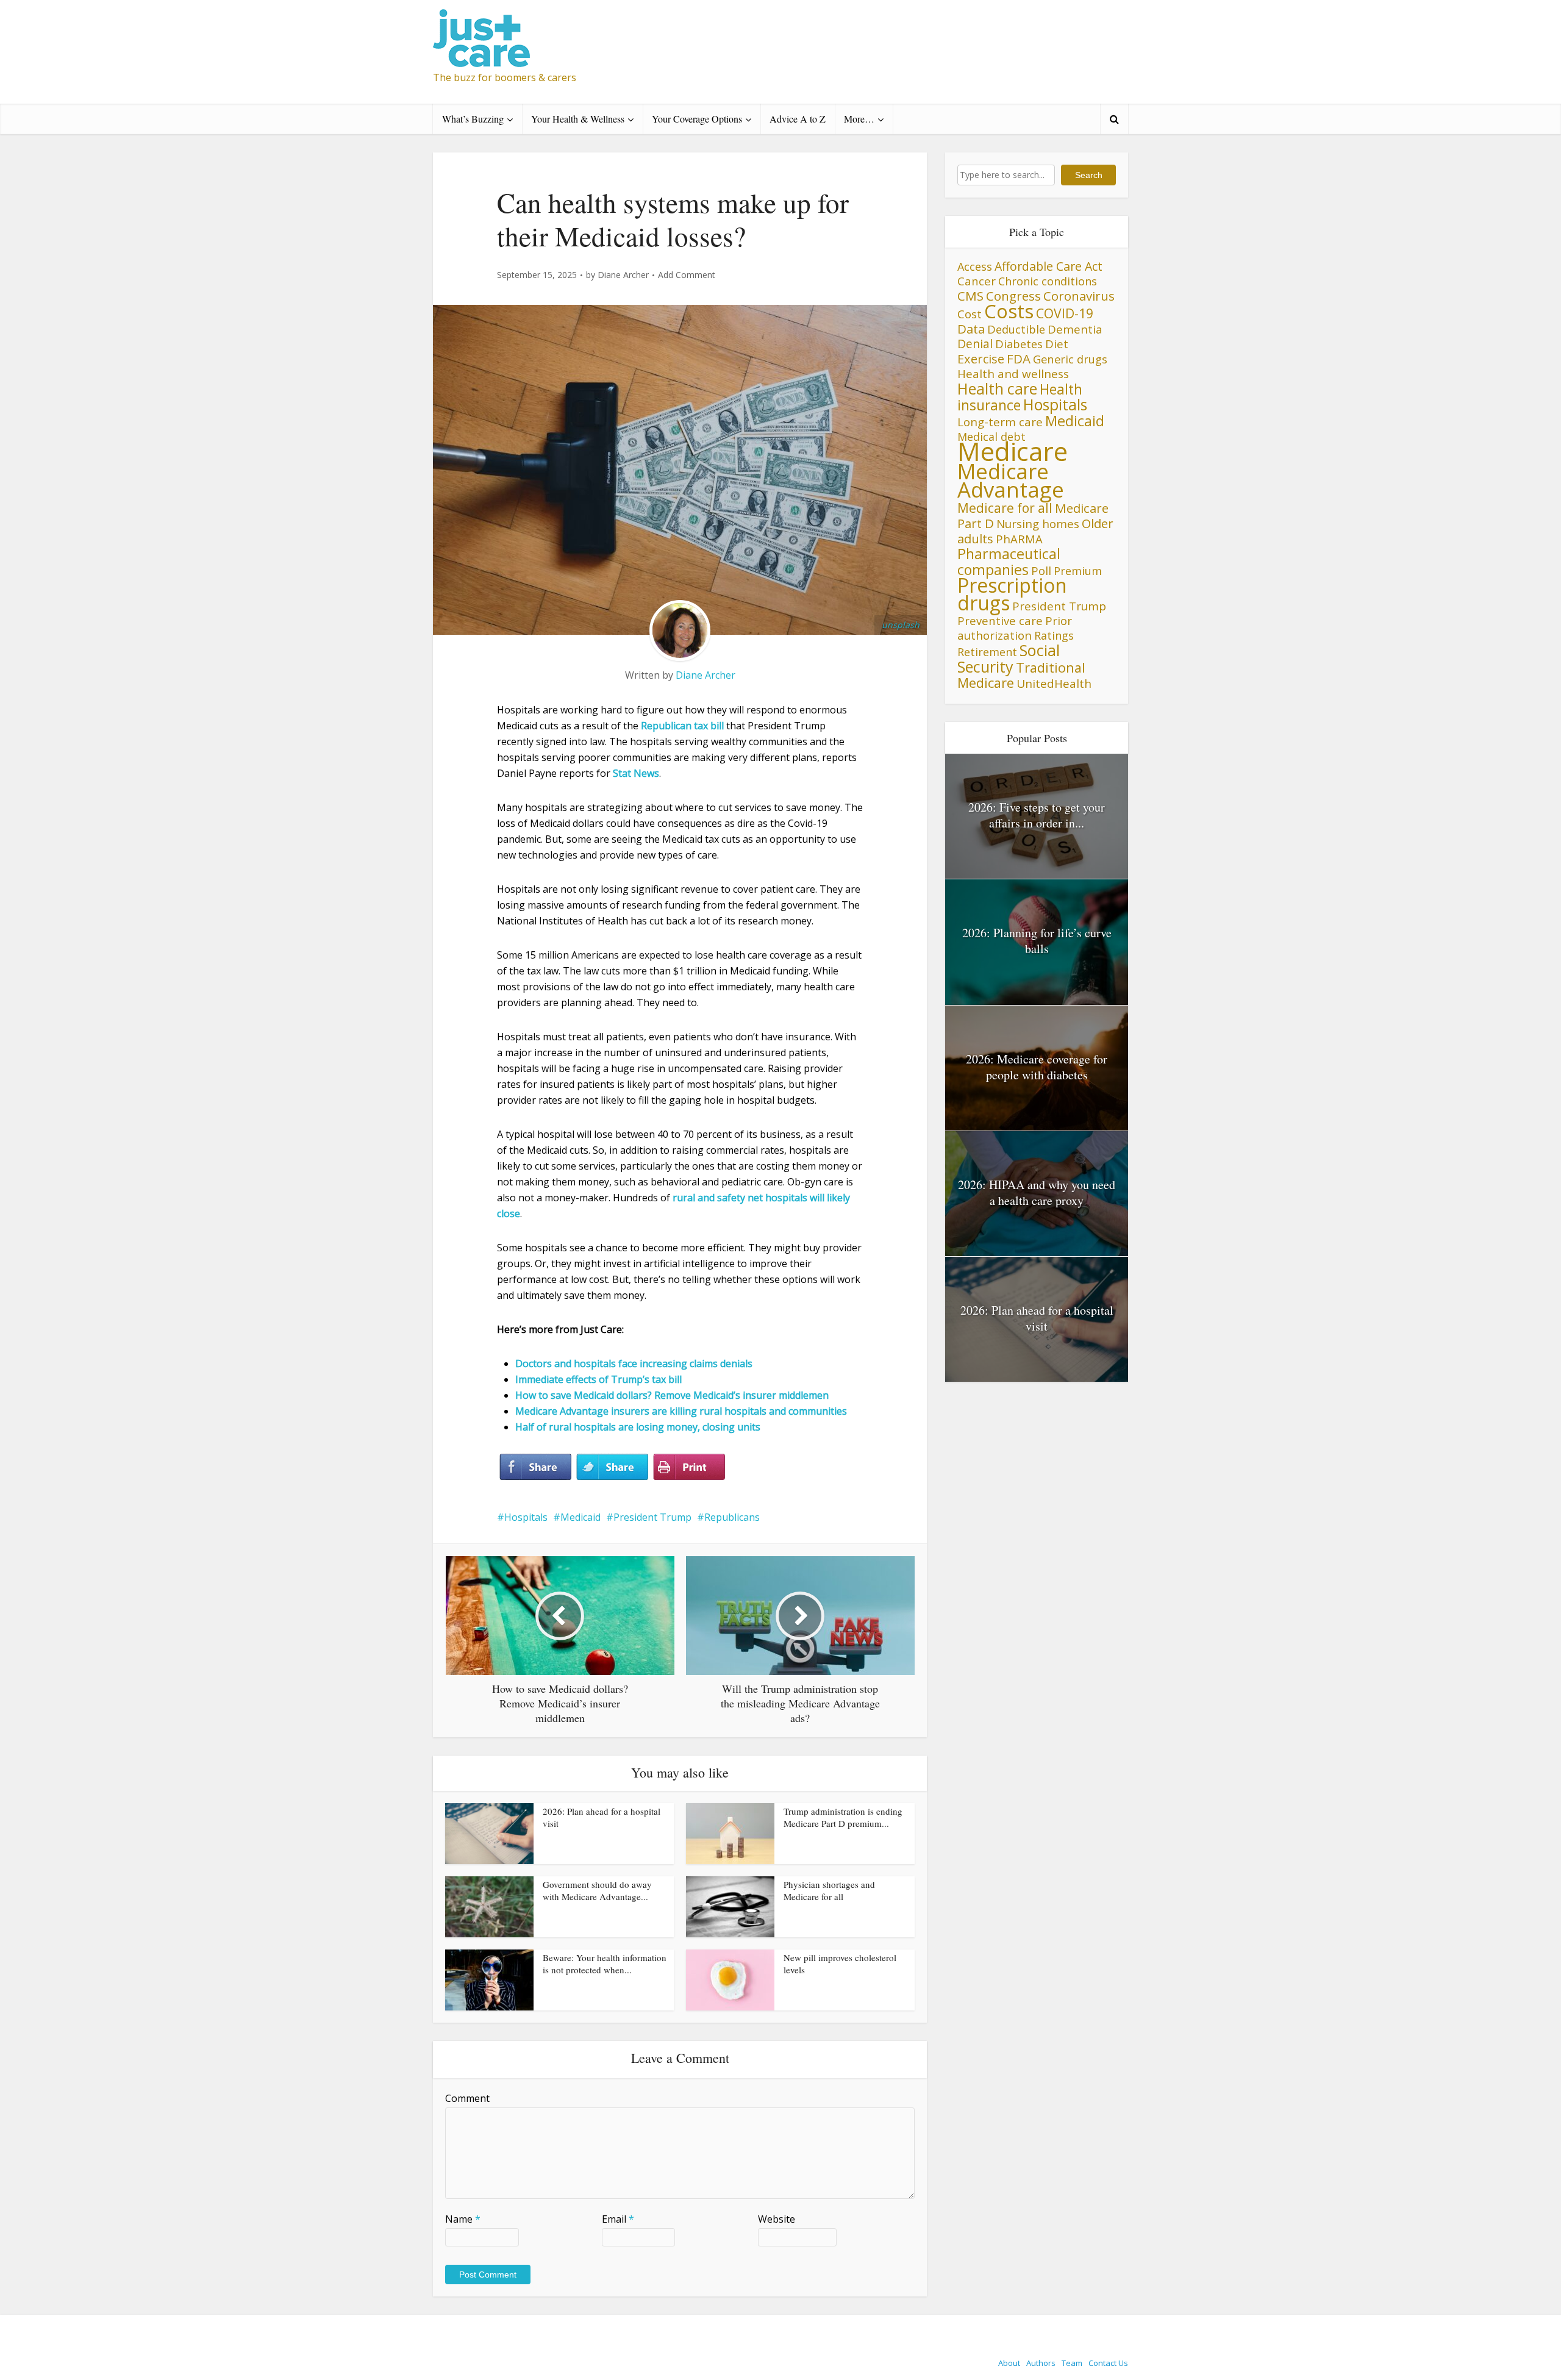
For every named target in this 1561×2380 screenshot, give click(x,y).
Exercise (981, 359)
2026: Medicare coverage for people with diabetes (1037, 1067)
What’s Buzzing (473, 119)
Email (618, 2219)
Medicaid (580, 1517)
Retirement (987, 652)
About (1009, 2363)
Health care (997, 388)
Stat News (636, 773)
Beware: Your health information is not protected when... (605, 1964)
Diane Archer (623, 275)
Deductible (1016, 329)
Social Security (1009, 658)
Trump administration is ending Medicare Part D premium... (843, 1817)
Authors (1041, 2363)
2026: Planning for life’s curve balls (1037, 941)
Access (975, 266)
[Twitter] (612, 1467)
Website (777, 2219)
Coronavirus (1079, 296)
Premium (1078, 571)
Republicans (732, 1517)
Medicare (1013, 451)
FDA (1019, 359)
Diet (1057, 344)
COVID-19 (1065, 313)
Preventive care (1000, 620)
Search (1089, 175)
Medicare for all (1005, 508)
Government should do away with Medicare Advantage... (597, 1890)
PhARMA (1019, 539)
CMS (970, 296)
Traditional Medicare (1021, 675)
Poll (1041, 570)
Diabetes (1019, 344)
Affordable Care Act (1048, 266)
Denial (975, 344)
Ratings (1054, 635)
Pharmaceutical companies (1009, 562)
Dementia (1075, 329)
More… (859, 119)
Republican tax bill (682, 726)
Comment (467, 2098)
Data (971, 329)
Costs (1009, 311)
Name (463, 2219)
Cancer (977, 281)
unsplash (901, 625)
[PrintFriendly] (689, 1467)
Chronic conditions (1048, 281)
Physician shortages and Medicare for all (829, 1890)
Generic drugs (1070, 359)
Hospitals (526, 1517)
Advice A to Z (798, 119)
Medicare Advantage (1011, 480)
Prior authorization (1015, 628)
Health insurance (1020, 397)
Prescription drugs (1012, 594)
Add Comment (687, 275)
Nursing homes (1038, 524)
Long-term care (1000, 422)
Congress (1013, 296)
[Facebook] (535, 1467)
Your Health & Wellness (578, 119)
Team (1072, 2363)
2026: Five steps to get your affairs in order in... (1037, 815)
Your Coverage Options (697, 119)
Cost (970, 314)
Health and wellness (1013, 374)
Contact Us (1108, 2363)
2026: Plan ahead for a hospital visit (1037, 1318)
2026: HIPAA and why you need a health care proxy (1037, 1192)
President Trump (652, 1517)
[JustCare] (481, 38)
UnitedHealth (1054, 684)
